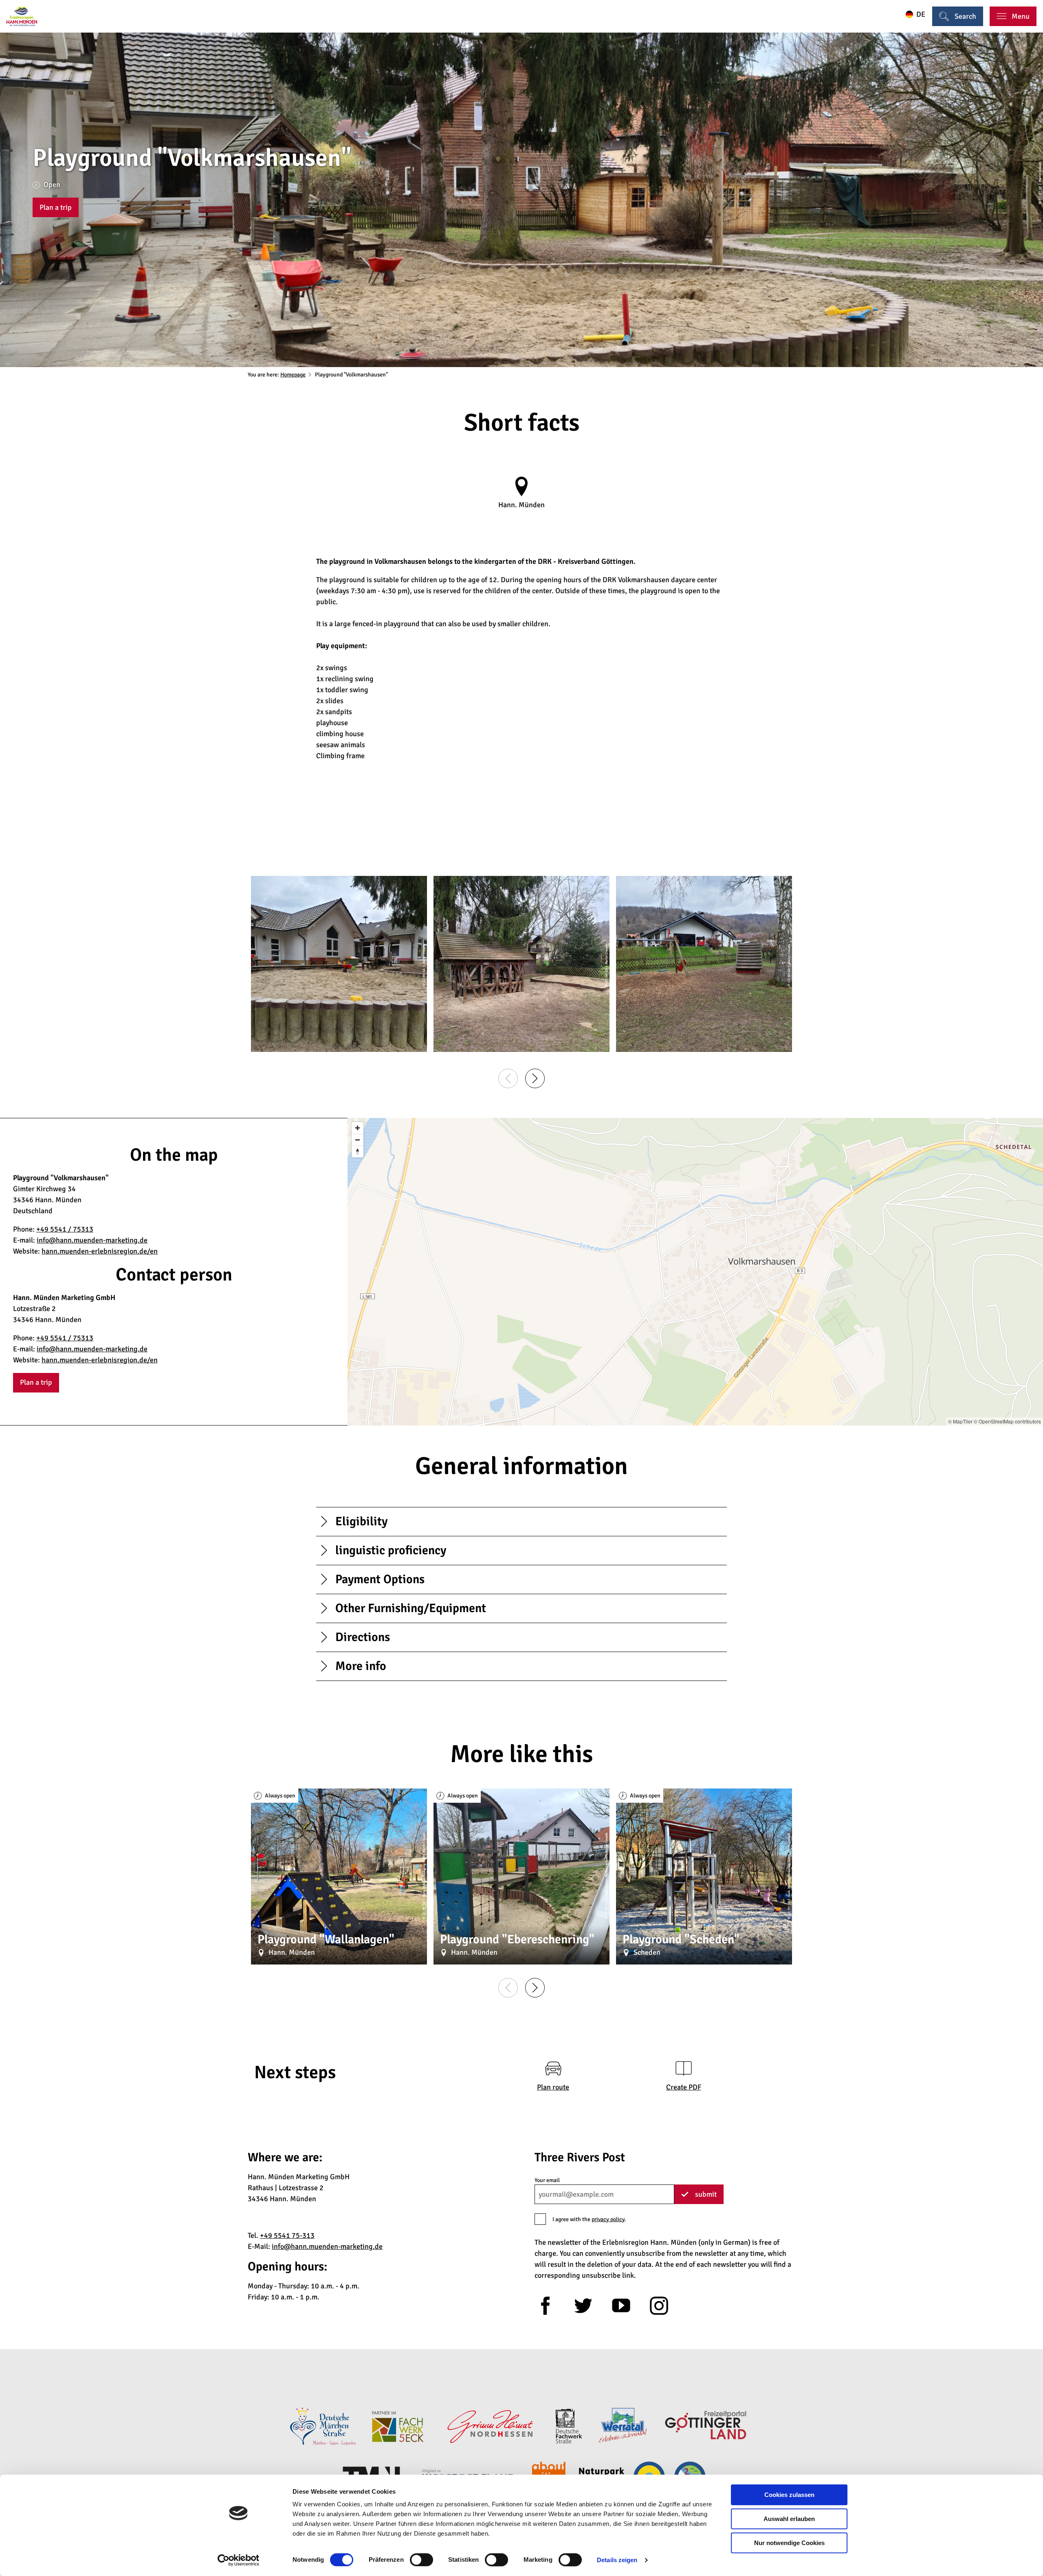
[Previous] (508, 1078)
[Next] (535, 1078)
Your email (547, 2180)
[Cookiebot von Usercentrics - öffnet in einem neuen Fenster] (239, 2560)
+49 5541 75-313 (287, 2235)
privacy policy (608, 2219)
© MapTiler (960, 1421)
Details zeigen (617, 2560)
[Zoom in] (358, 1128)
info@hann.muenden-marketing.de (92, 1240)
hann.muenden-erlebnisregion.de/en (100, 1251)
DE (921, 14)
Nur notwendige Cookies (789, 2543)
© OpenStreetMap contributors (1007, 1421)
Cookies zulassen (789, 2495)
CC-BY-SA (1040, 194)
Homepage (293, 375)
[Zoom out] (358, 1140)
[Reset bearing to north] (358, 1152)
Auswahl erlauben (789, 2519)
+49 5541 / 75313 (65, 1229)
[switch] (421, 2560)
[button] (56, 207)
